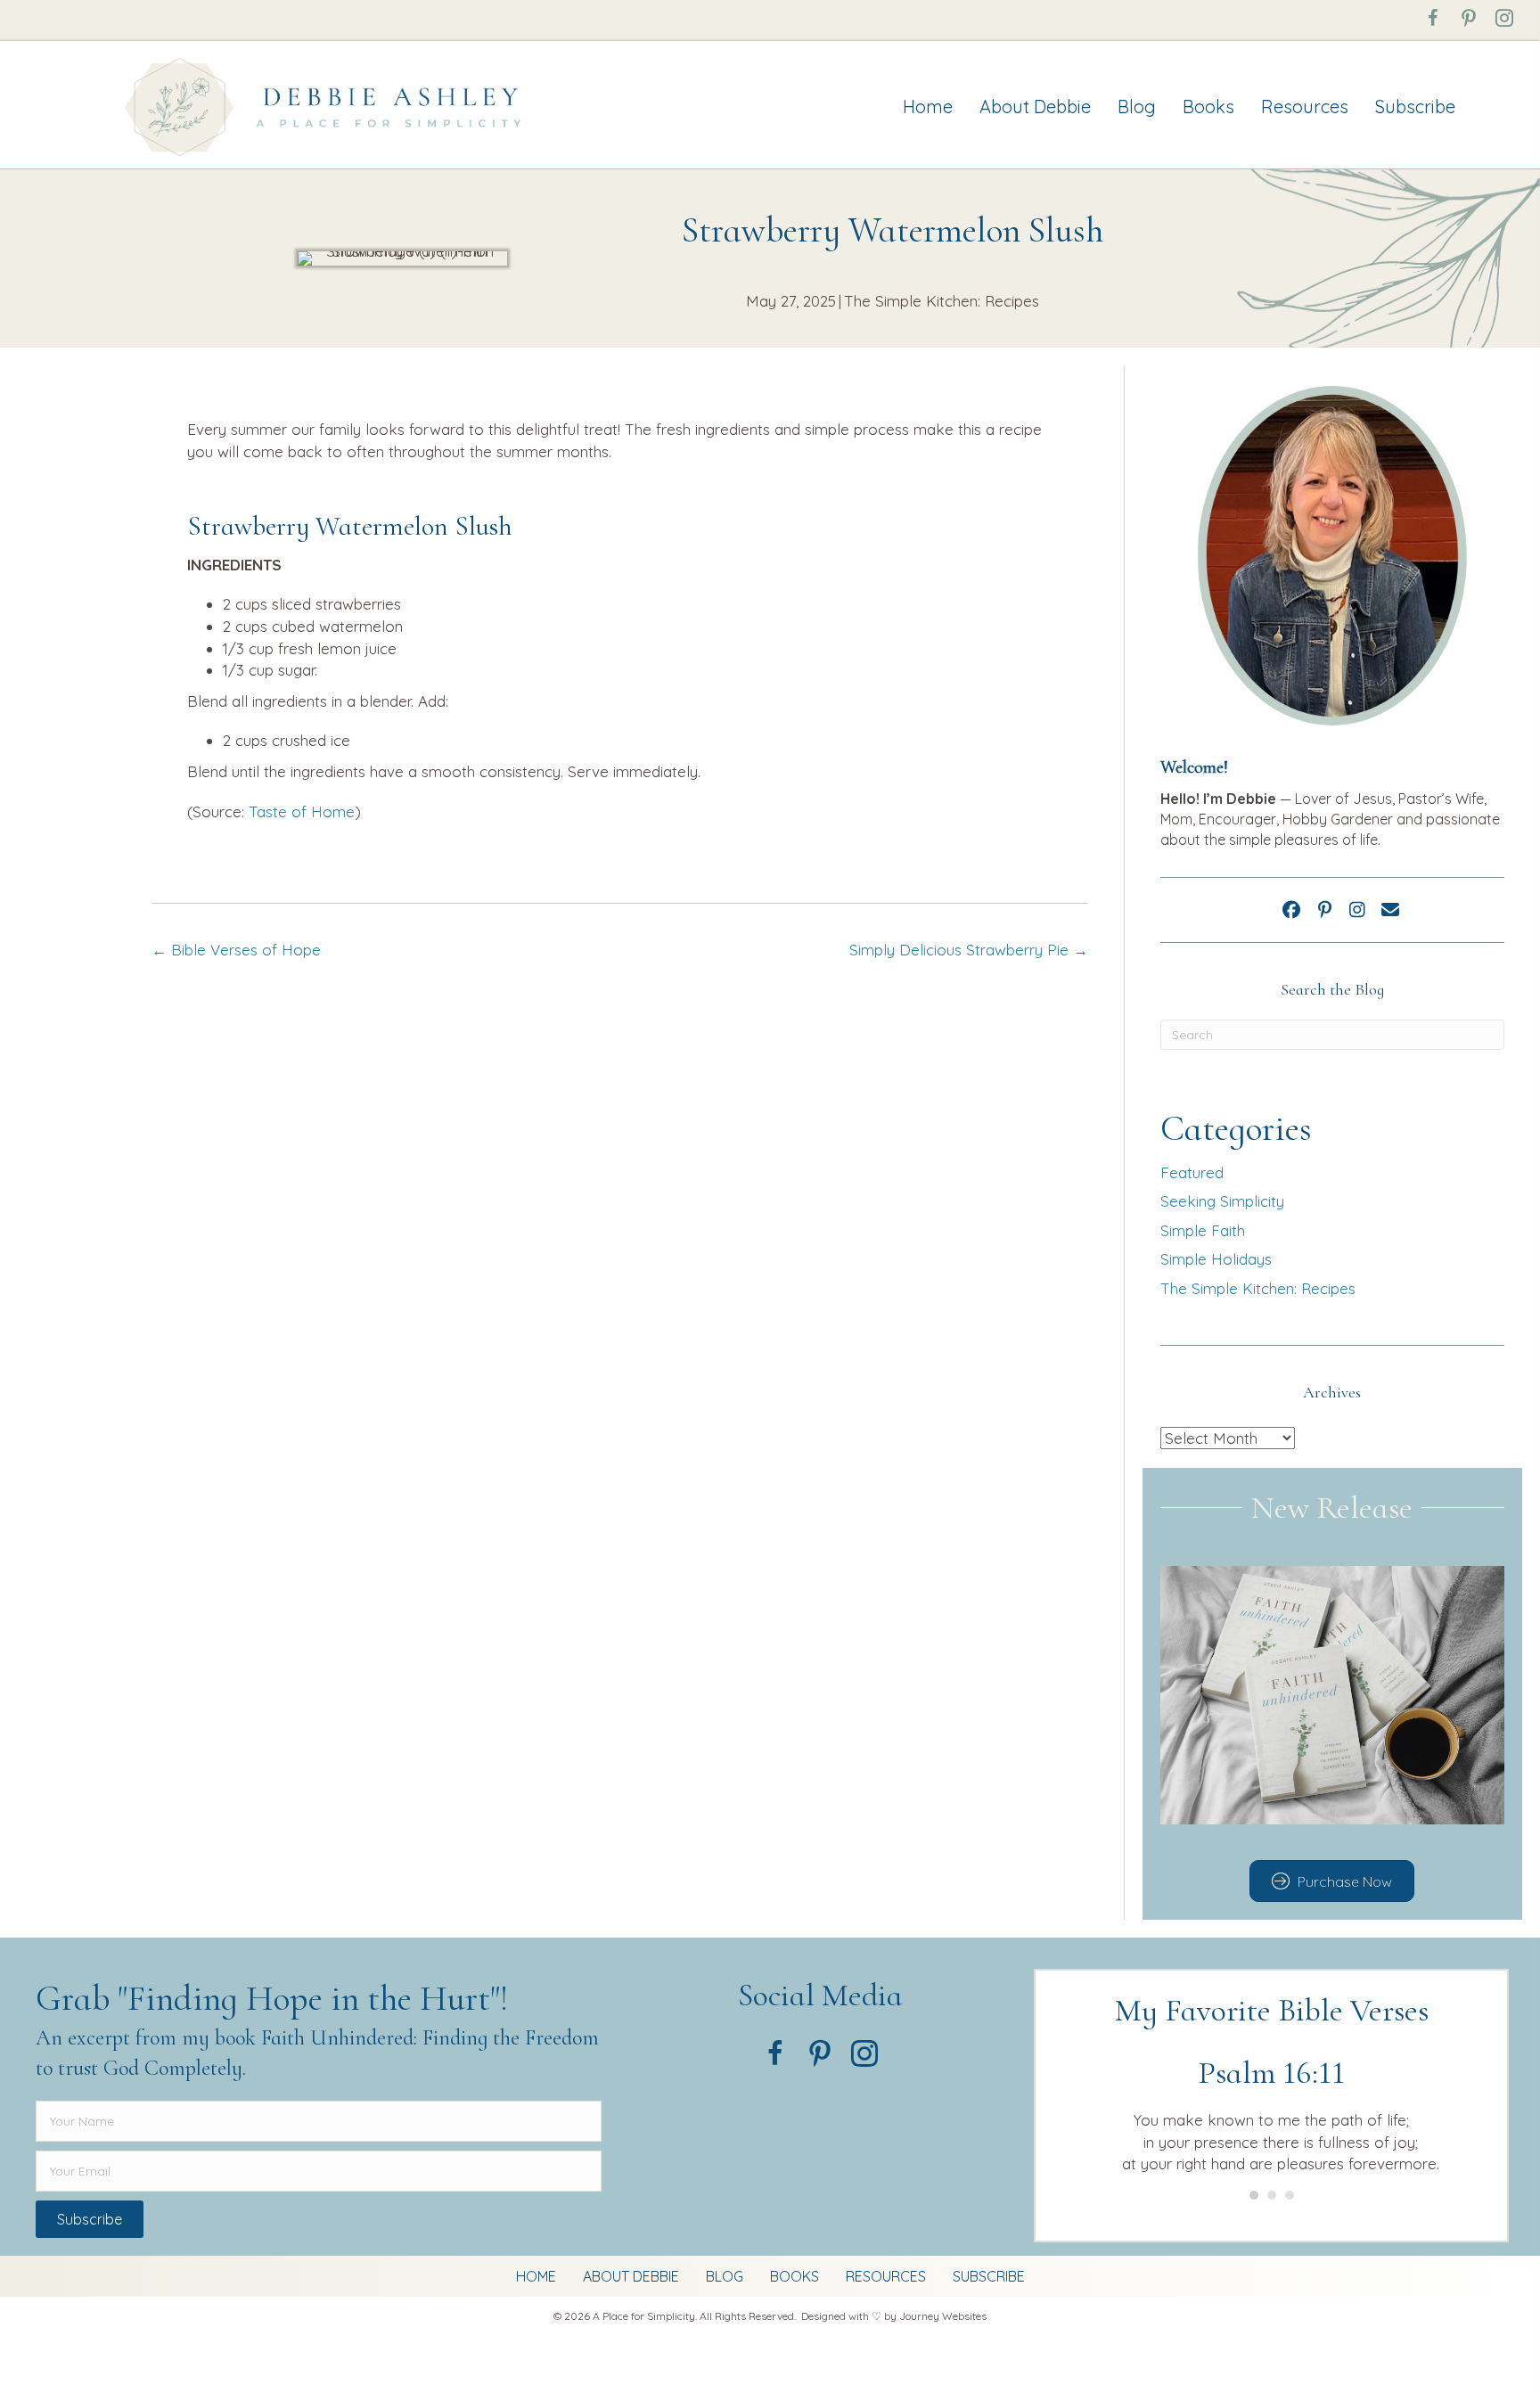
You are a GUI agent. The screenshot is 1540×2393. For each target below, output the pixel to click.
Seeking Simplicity (1222, 1201)
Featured (1192, 1172)
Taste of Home (302, 811)
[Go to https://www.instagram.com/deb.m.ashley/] (1504, 18)
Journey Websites (943, 2316)
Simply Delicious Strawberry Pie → (969, 950)
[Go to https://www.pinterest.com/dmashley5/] (1469, 18)
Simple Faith (1203, 1230)
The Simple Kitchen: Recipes (942, 301)
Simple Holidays (1216, 1259)
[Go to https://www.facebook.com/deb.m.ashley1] (1433, 18)
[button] (1291, 910)
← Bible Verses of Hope (236, 950)
